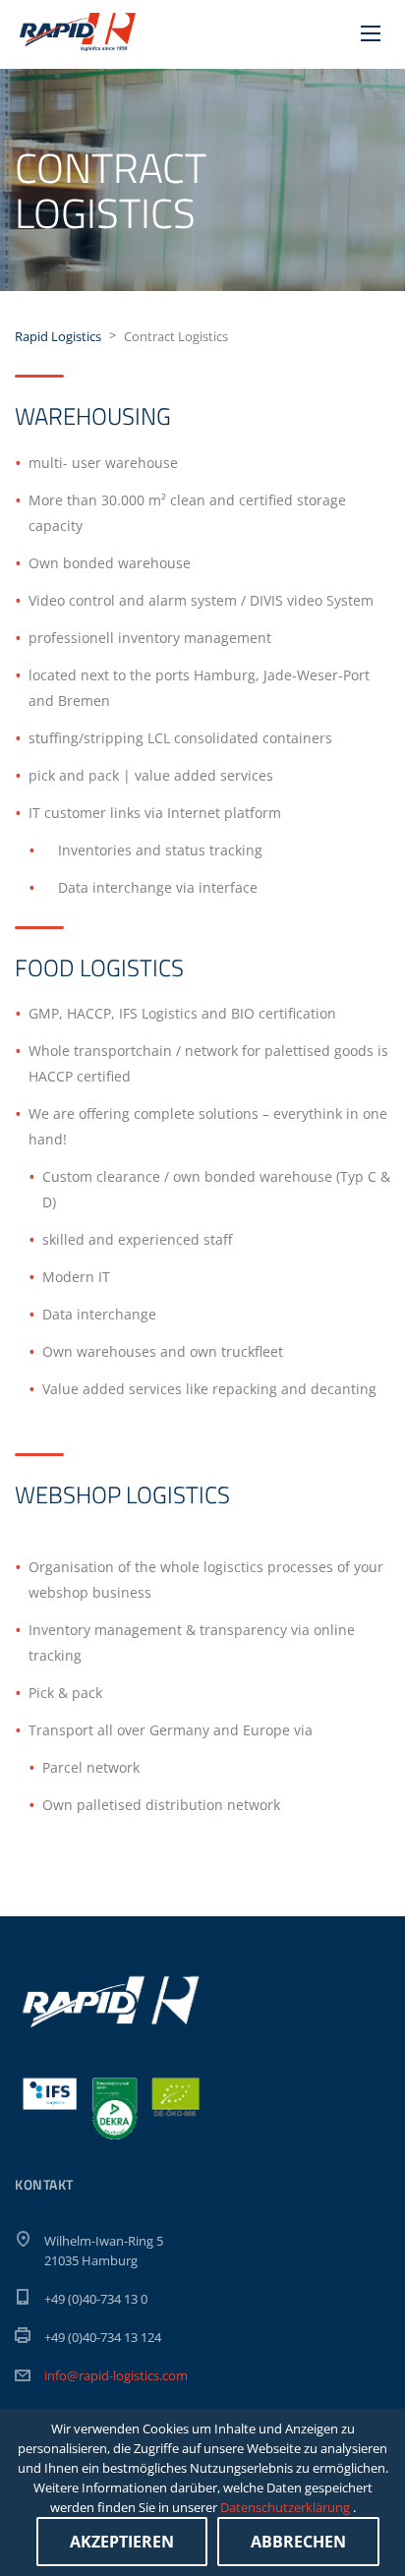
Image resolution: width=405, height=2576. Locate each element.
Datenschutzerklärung (287, 2507)
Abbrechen (298, 2542)
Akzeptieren (122, 2542)
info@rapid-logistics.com (116, 2375)
